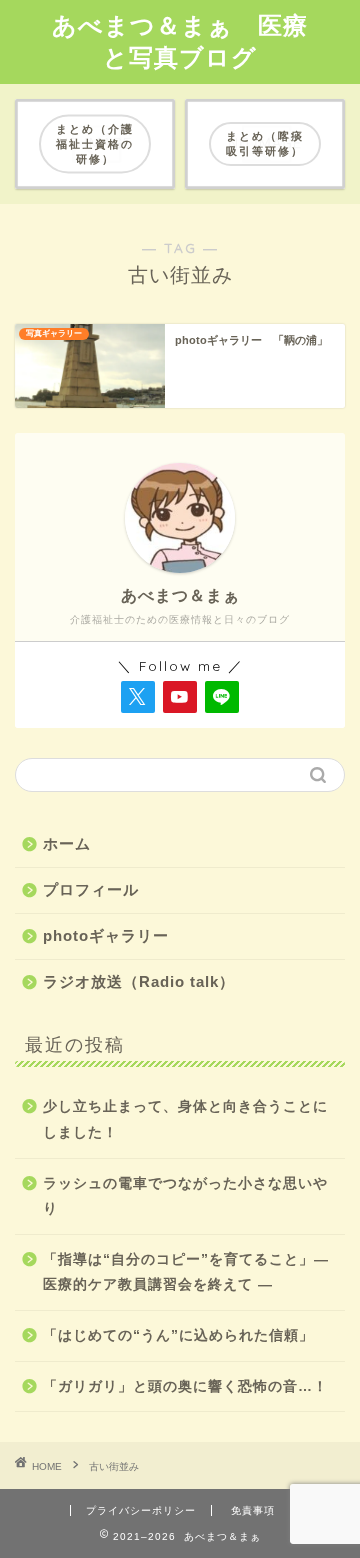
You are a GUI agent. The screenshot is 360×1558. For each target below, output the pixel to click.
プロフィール (91, 889)
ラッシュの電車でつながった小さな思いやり (185, 1196)
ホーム (67, 843)
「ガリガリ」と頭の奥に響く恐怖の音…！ (185, 1386)
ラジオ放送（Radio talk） (139, 981)
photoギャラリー (106, 935)
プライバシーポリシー (141, 1510)
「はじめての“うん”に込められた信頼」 (178, 1335)
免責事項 (253, 1510)
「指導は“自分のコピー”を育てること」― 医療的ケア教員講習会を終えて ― (186, 1272)
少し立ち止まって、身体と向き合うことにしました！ (185, 1119)
